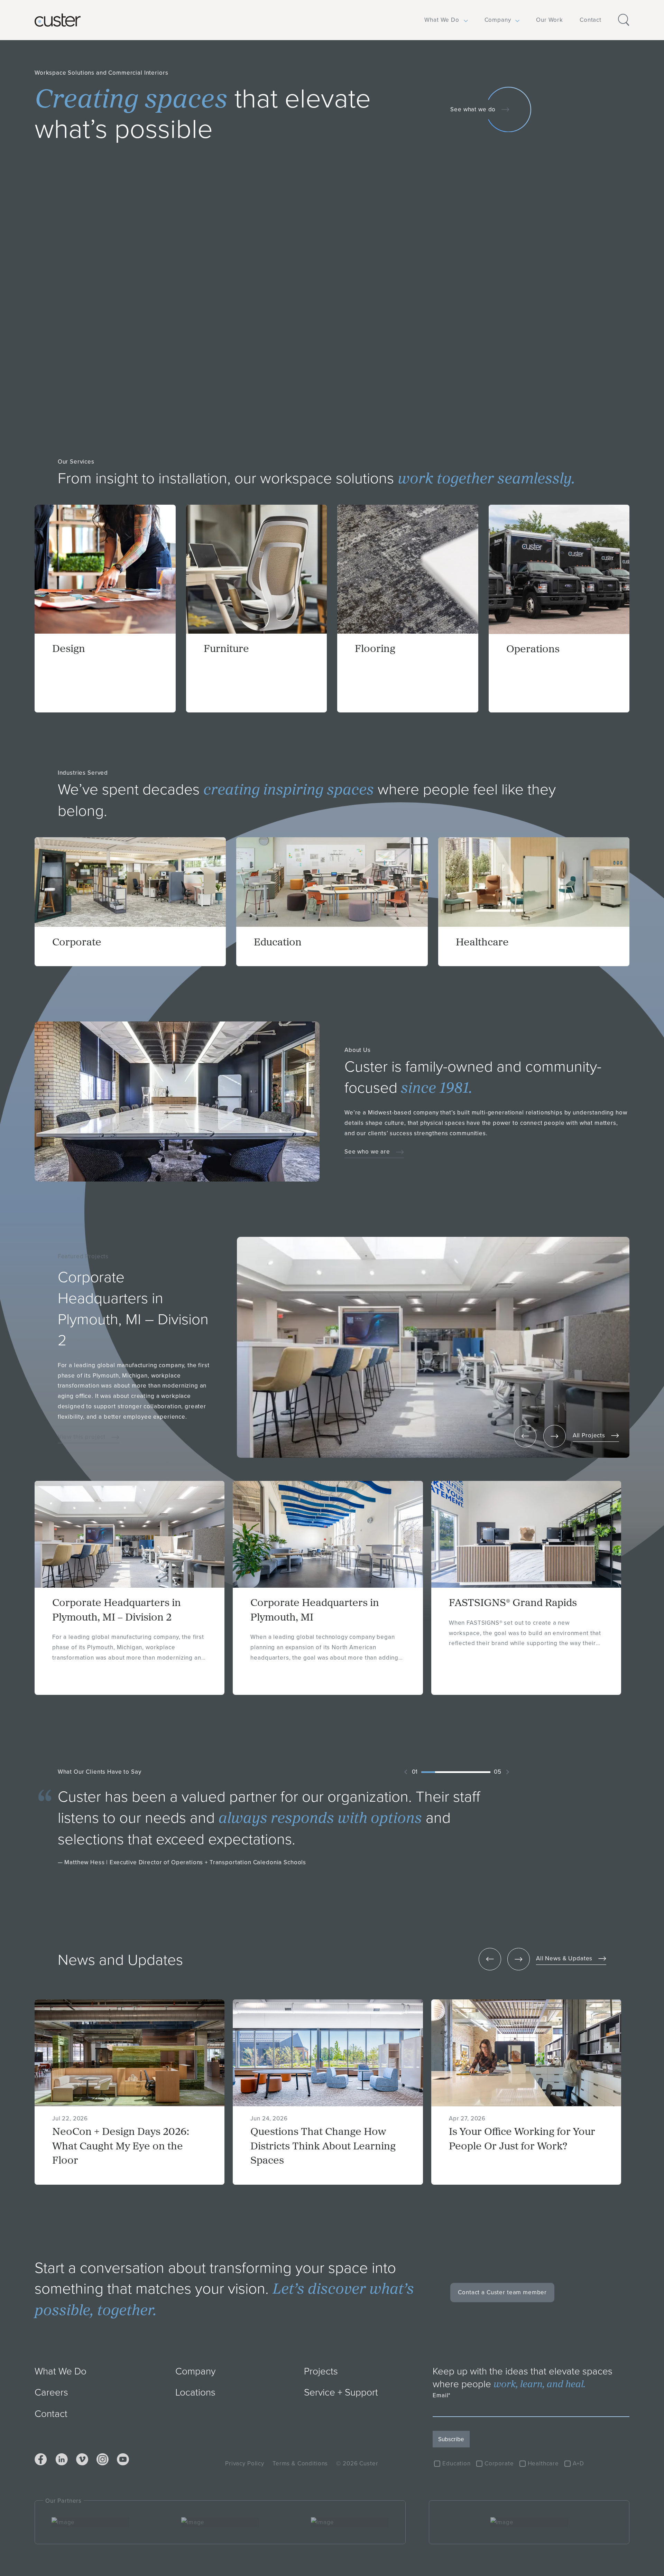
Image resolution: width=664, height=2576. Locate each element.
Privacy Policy (245, 2463)
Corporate (499, 2463)
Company (498, 20)
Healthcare (543, 2463)
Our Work (550, 20)
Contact (591, 20)
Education (456, 2463)
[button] (442, 20)
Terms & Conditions (300, 2463)
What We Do (442, 20)
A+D (578, 2463)
